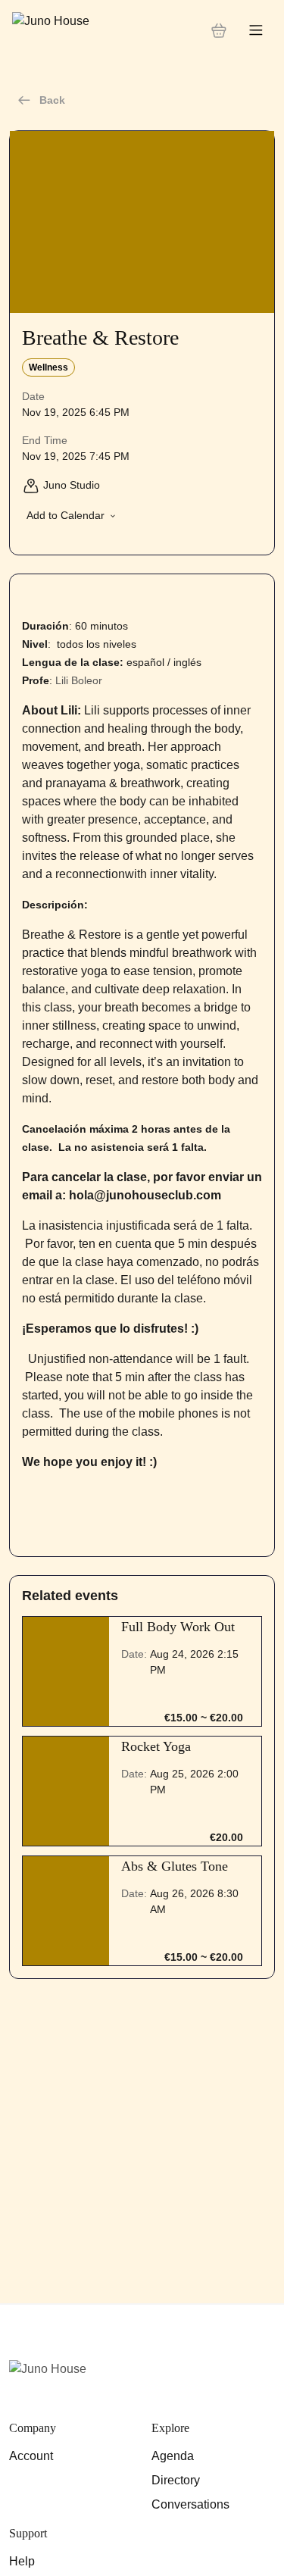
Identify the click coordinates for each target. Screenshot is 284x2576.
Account (31, 2456)
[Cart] (219, 30)
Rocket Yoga (156, 1746)
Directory (176, 2480)
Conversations (190, 2504)
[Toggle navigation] (256, 31)
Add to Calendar (66, 515)
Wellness (48, 367)
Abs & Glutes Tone (175, 1866)
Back (52, 100)
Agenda (173, 2456)
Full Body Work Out (178, 1627)
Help (22, 2561)
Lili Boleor (79, 680)
